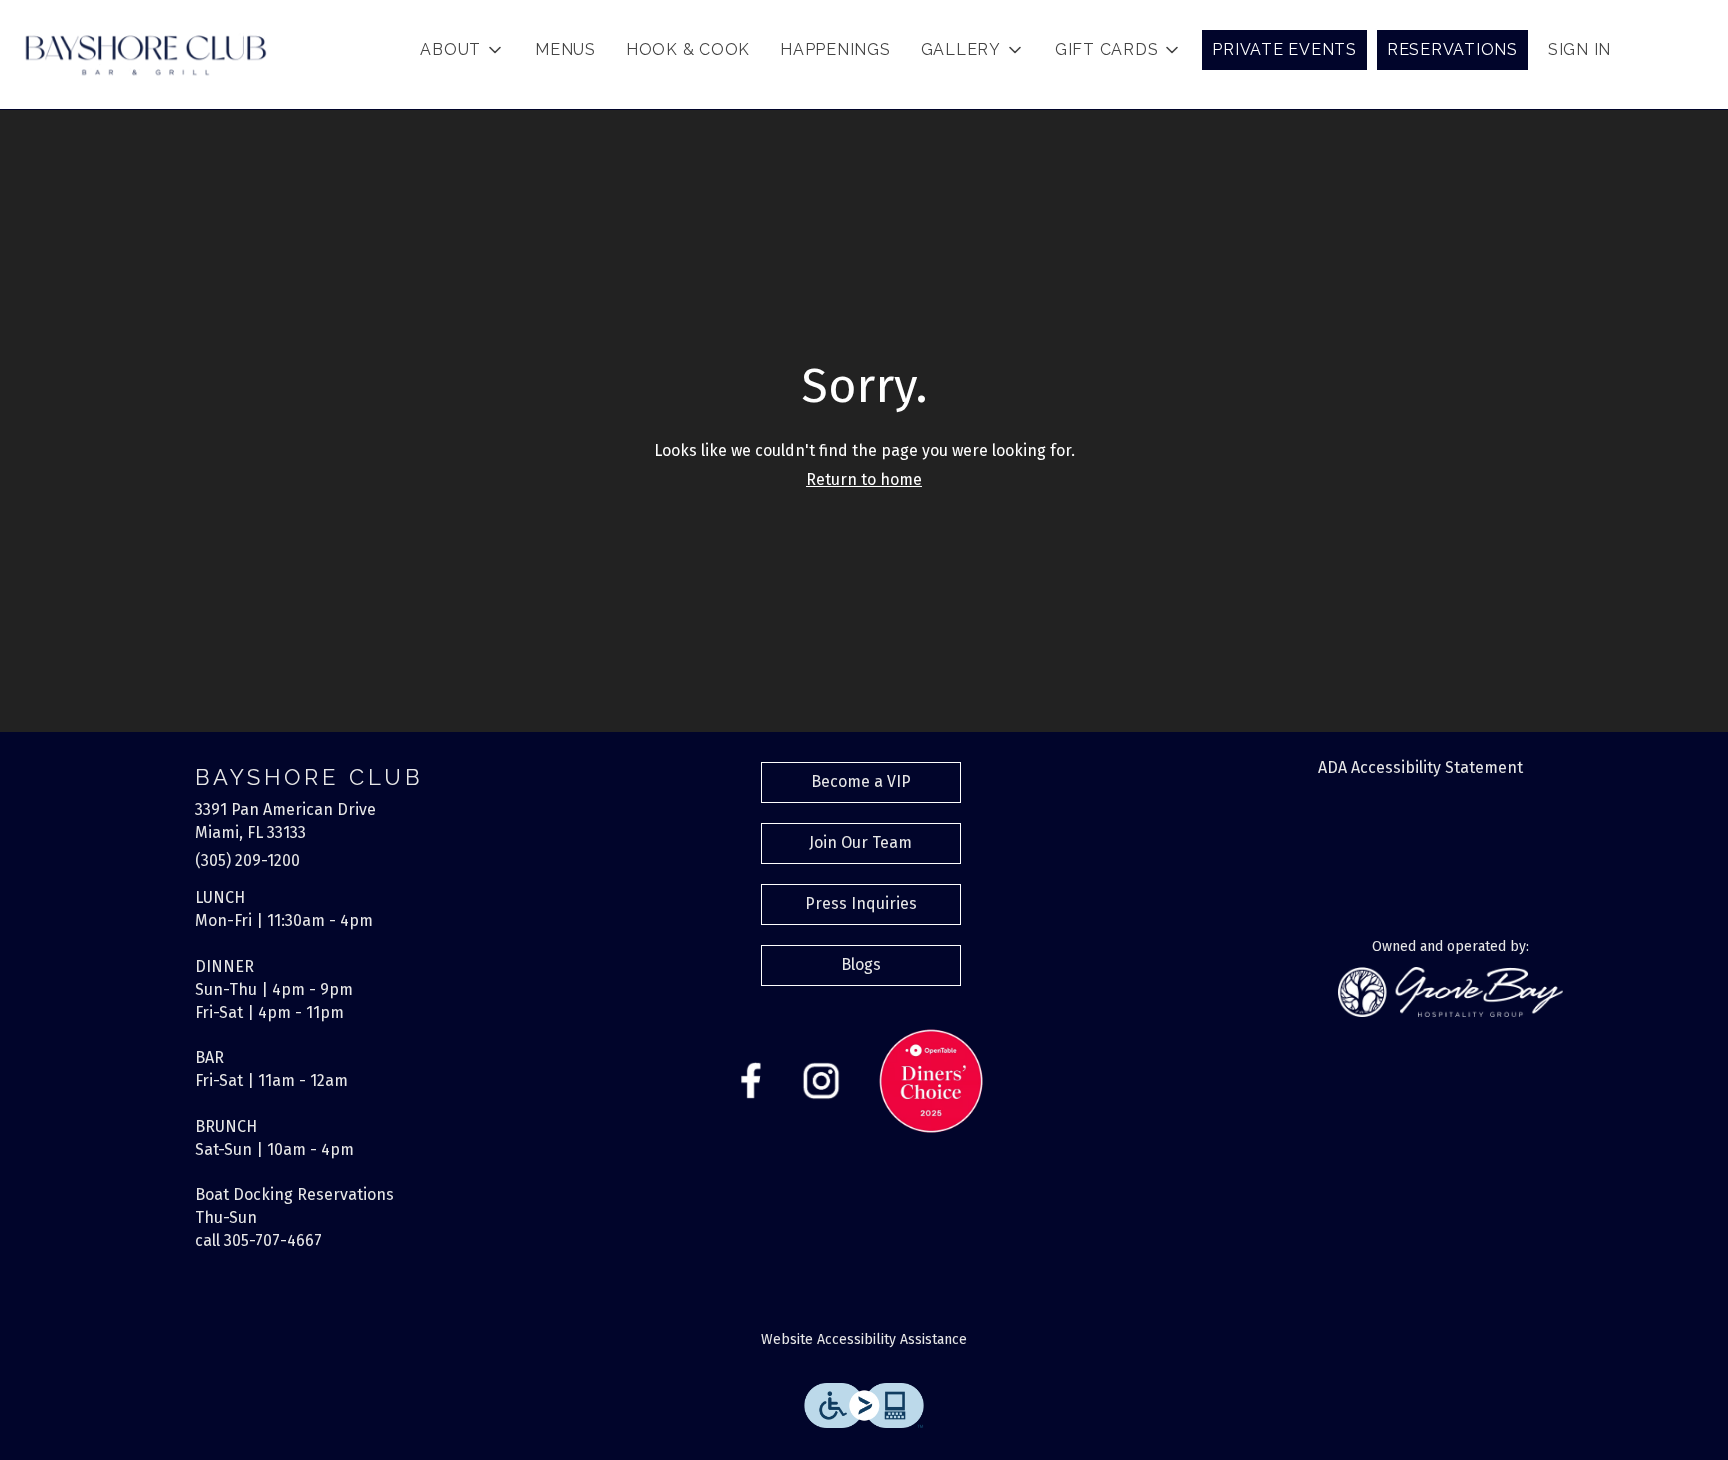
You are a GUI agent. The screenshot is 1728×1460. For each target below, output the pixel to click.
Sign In (1579, 49)
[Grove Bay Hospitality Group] (1450, 990)
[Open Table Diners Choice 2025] (931, 1079)
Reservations (1452, 49)
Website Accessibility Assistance (864, 1339)
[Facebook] (751, 1079)
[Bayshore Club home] (146, 55)
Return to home (864, 479)
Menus (565, 49)
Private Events (1284, 49)
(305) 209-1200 (247, 860)
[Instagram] (821, 1079)
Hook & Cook (688, 49)
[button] (462, 50)
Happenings (835, 49)
